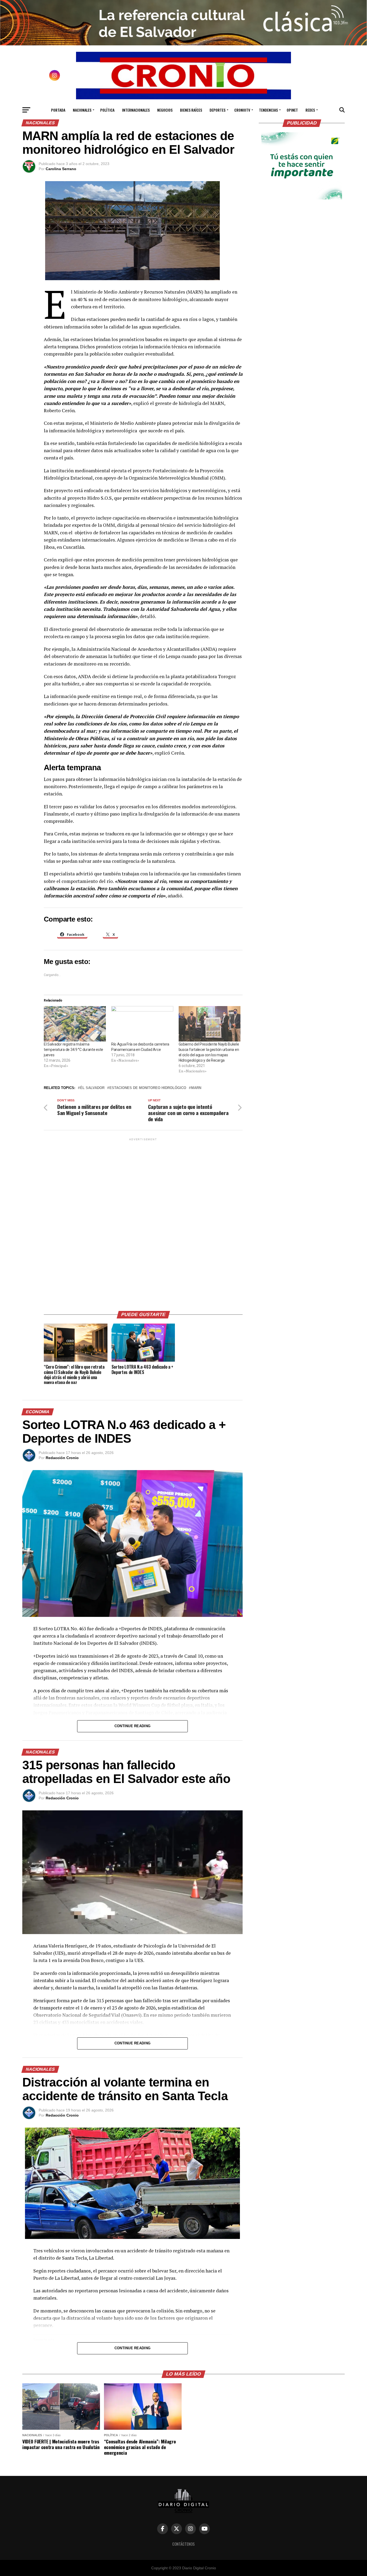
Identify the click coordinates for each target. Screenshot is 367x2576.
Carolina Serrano (61, 169)
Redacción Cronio (62, 1458)
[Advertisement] (143, 1222)
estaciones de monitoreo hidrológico (148, 1088)
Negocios (165, 110)
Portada (58, 110)
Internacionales (136, 110)
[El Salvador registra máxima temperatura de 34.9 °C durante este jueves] (75, 1024)
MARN (196, 1088)
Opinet (292, 110)
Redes (310, 110)
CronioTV (242, 110)
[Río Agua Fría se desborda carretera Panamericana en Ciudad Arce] (142, 1024)
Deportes (217, 110)
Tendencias (268, 110)
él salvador (92, 1088)
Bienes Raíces (191, 110)
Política (107, 110)
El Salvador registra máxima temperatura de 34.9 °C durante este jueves (73, 1050)
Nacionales (82, 110)
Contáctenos (183, 2544)
